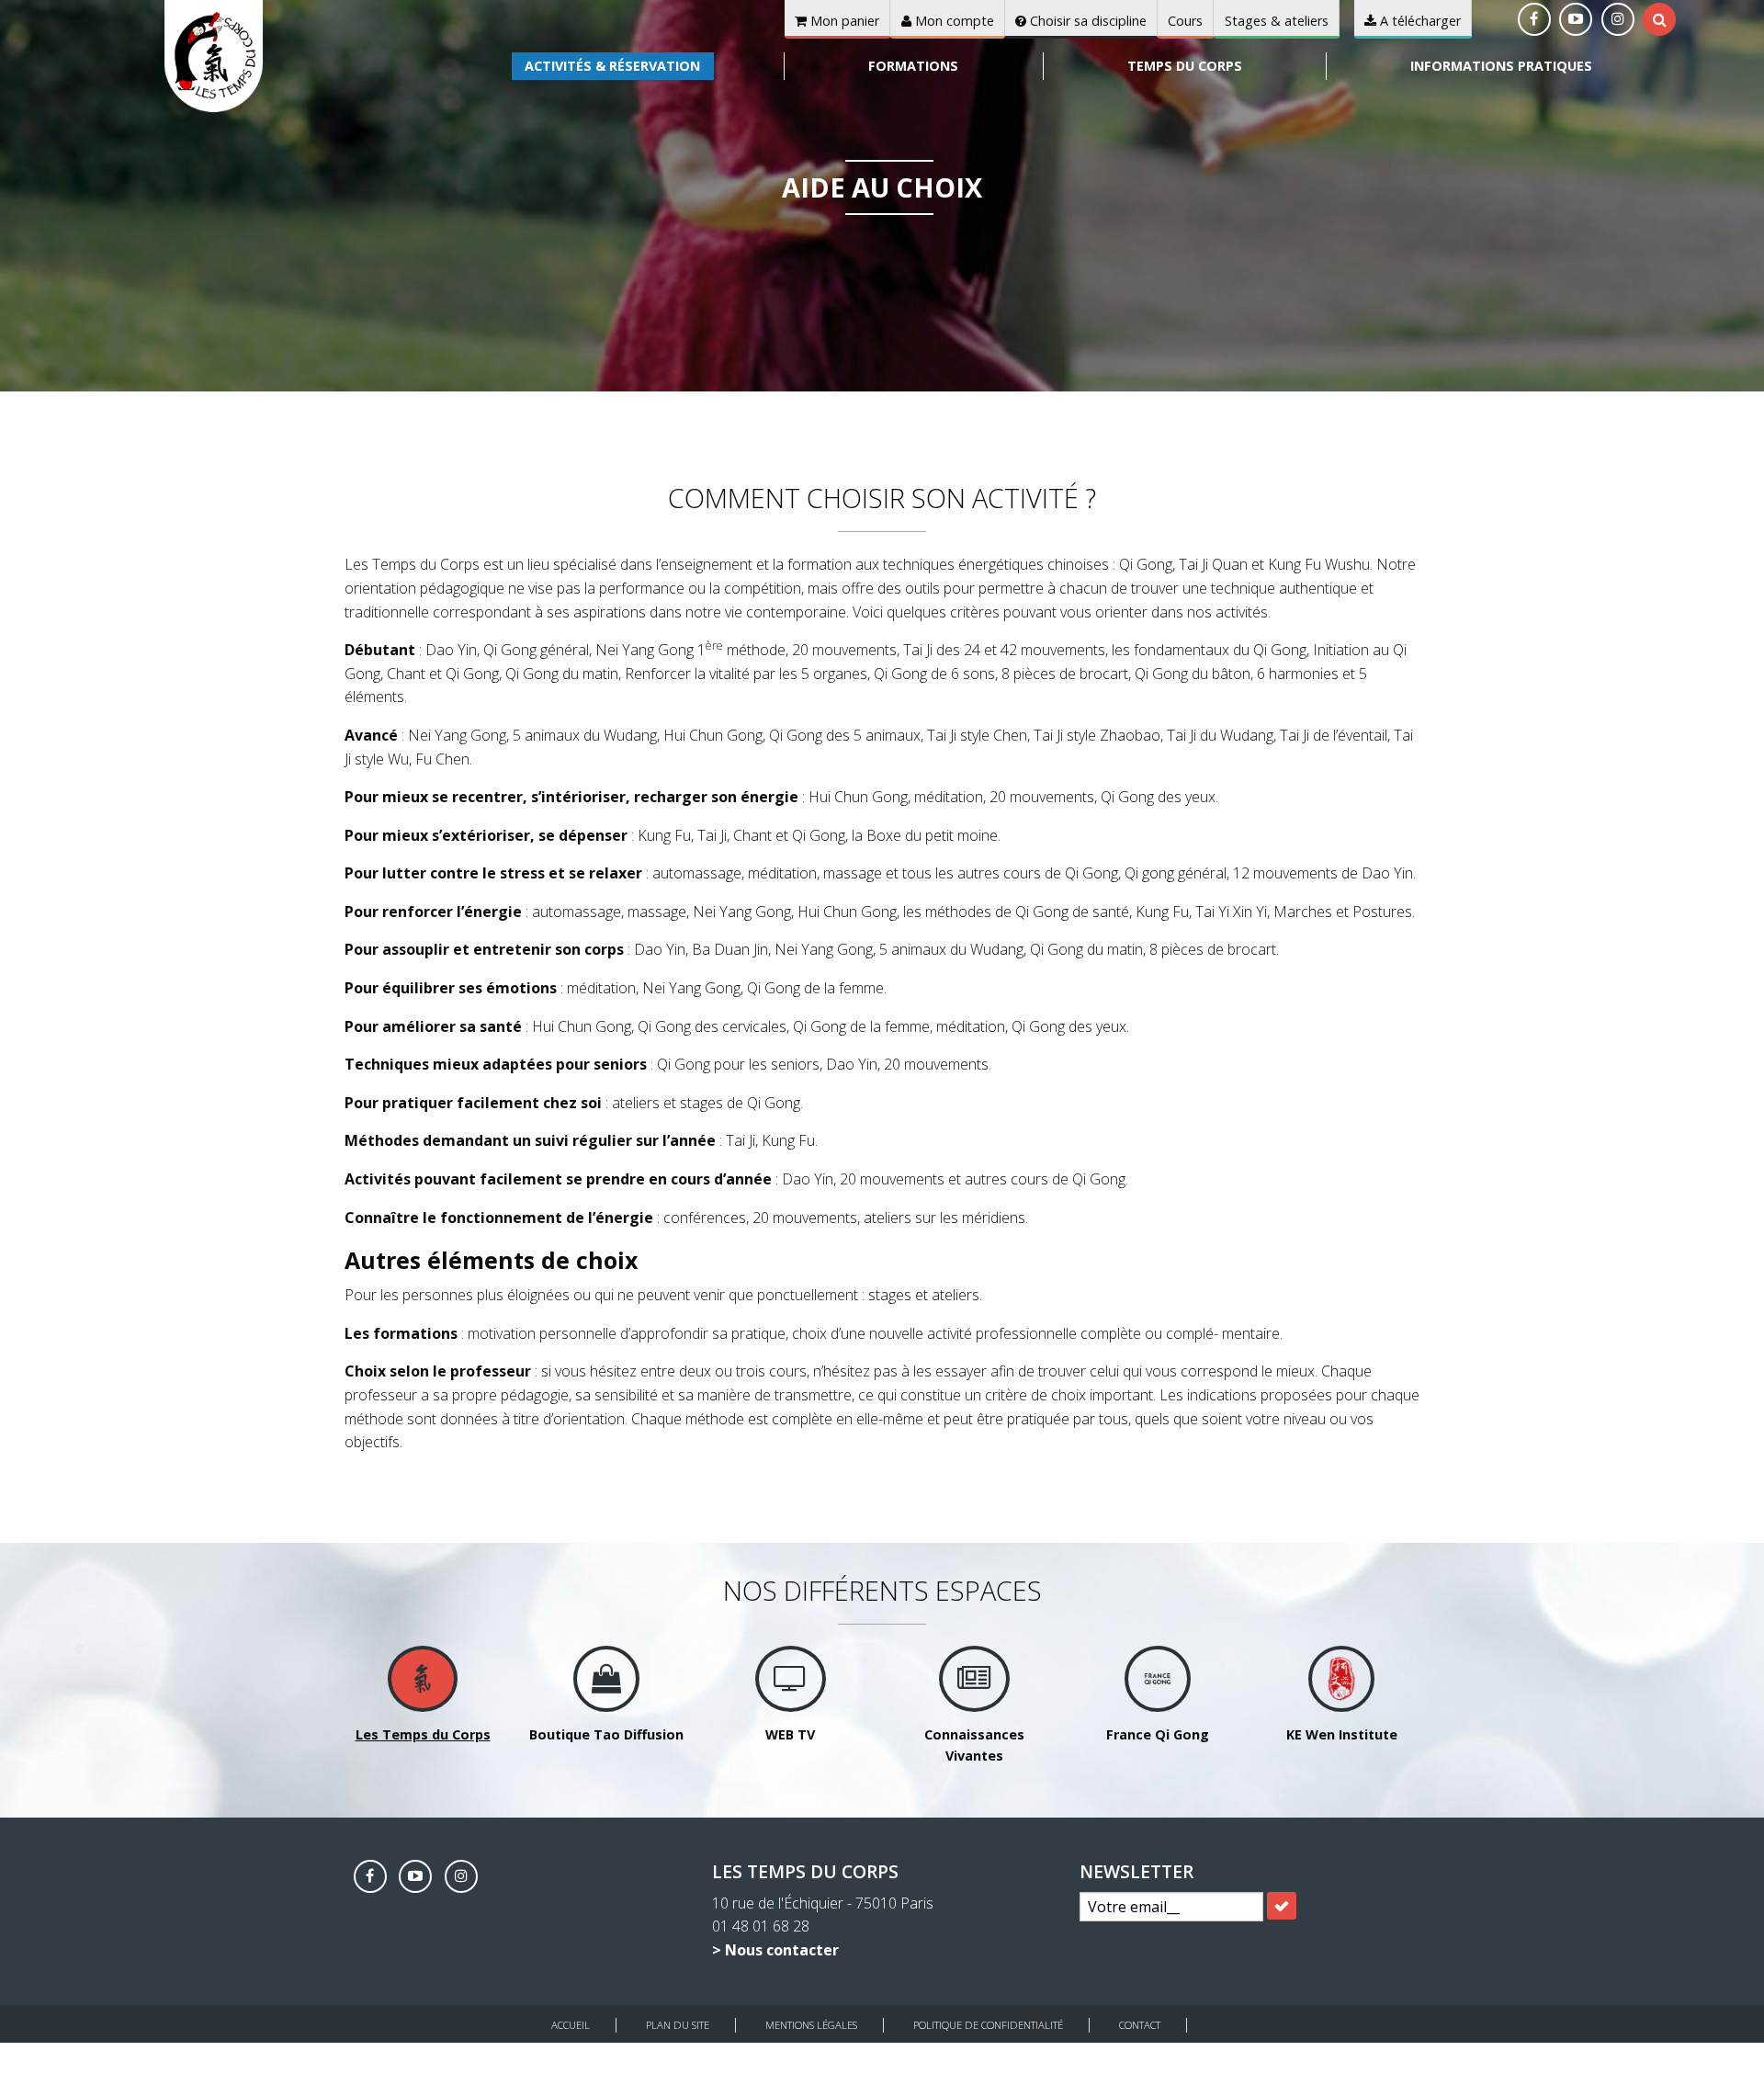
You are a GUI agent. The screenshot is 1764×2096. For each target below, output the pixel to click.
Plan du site (678, 2025)
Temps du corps (1185, 66)
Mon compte (953, 21)
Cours (1185, 21)
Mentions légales (811, 2025)
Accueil (571, 2025)
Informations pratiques (1501, 66)
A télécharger (1419, 21)
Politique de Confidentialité (988, 2025)
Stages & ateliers (1277, 21)
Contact (1140, 2025)
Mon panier (843, 21)
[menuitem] (613, 66)
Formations (913, 66)
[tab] (1660, 19)
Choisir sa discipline (1086, 21)
